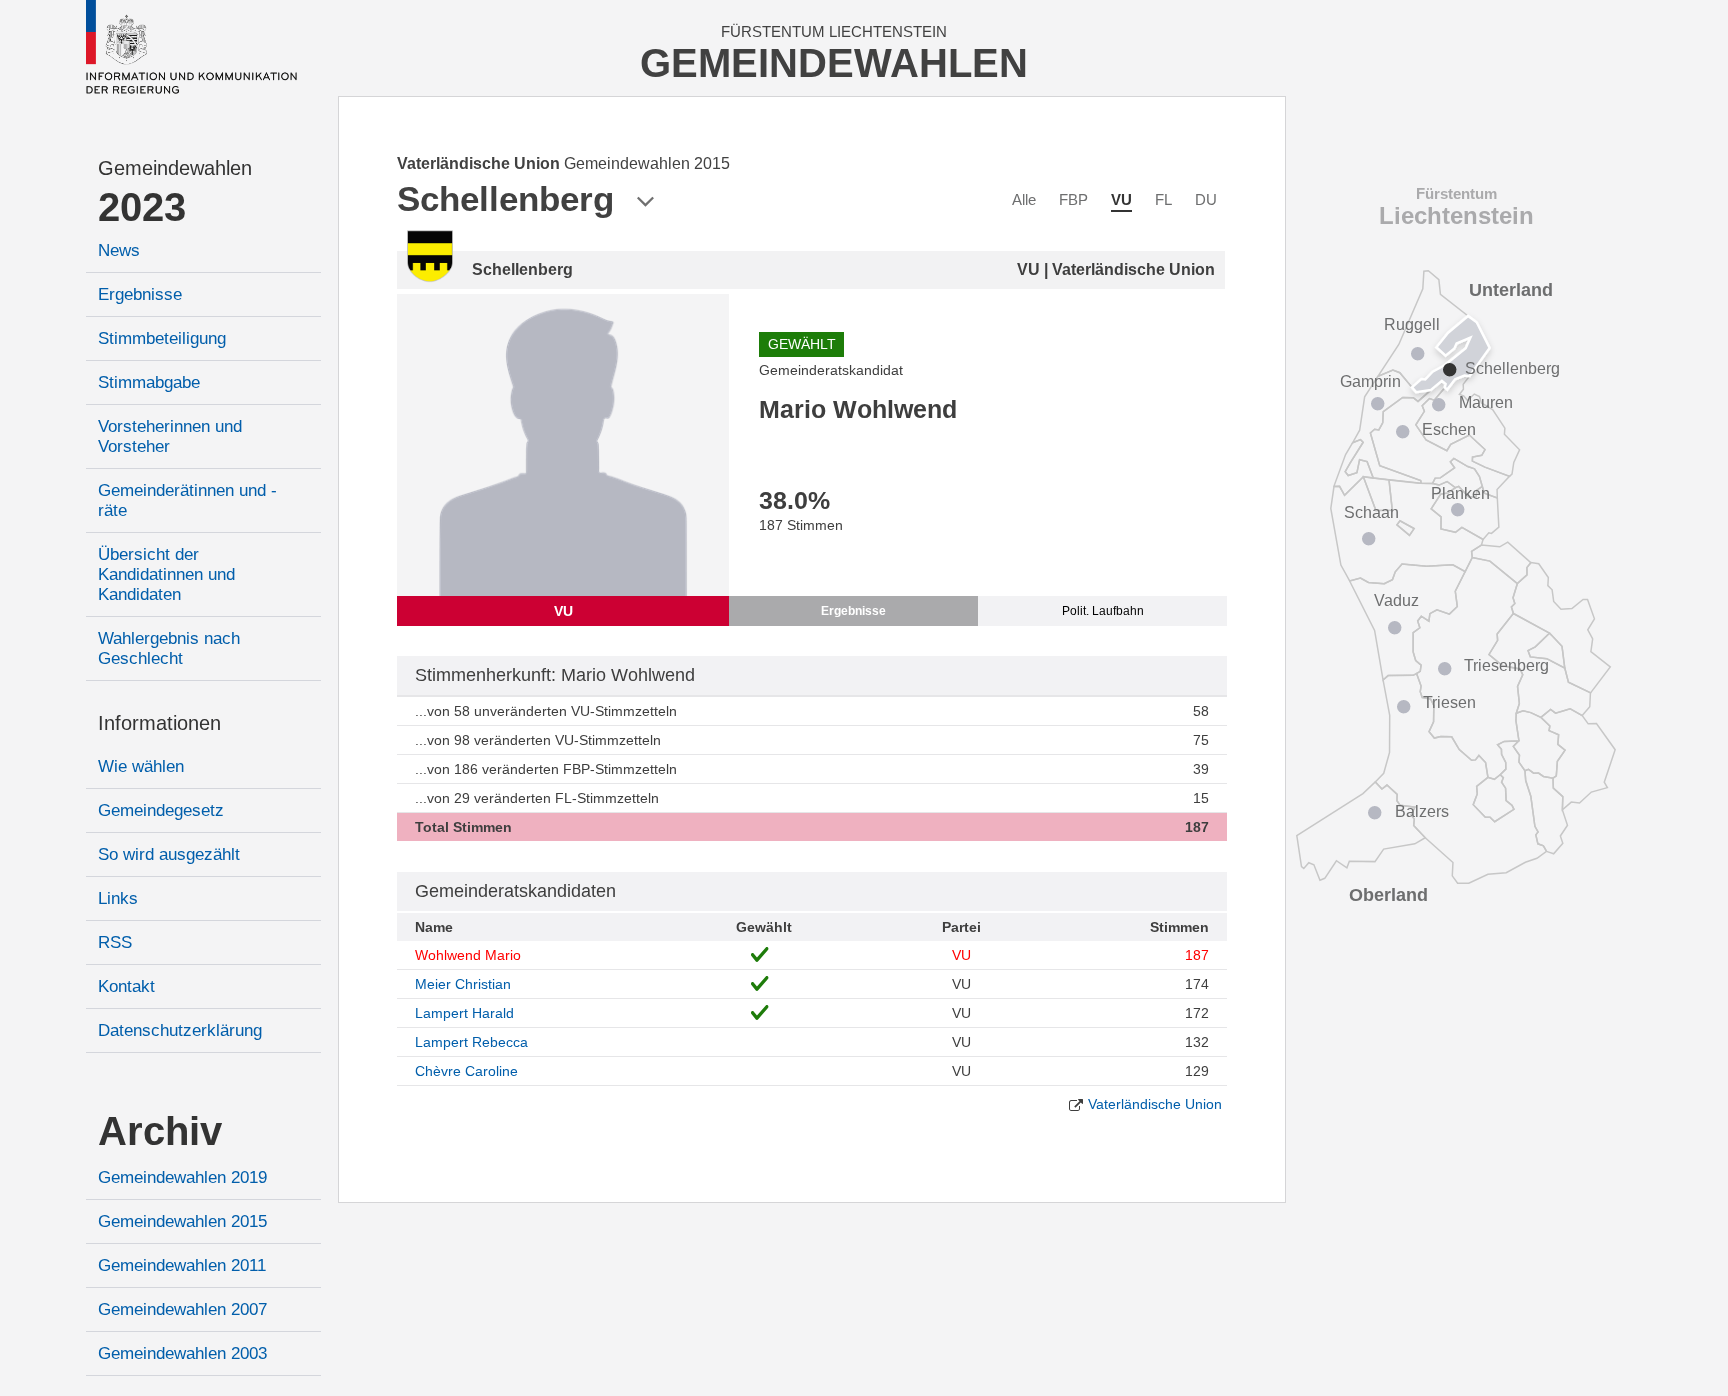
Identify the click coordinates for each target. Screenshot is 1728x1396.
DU (1206, 199)
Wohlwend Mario (468, 955)
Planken (1460, 493)
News (119, 250)
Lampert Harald (464, 1013)
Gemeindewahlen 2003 (182, 1353)
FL (1163, 199)
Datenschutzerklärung (180, 1030)
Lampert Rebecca (471, 1042)
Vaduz (1396, 600)
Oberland (1388, 895)
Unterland (1511, 290)
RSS (115, 942)
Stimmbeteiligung (162, 338)
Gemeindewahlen (175, 168)
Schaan (1371, 512)
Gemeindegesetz (161, 810)
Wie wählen (141, 766)
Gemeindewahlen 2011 (182, 1265)
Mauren (1486, 402)
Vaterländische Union (1155, 1104)
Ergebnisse (140, 294)
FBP (1073, 199)
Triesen (1449, 702)
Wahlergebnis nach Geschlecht (169, 648)
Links (118, 898)
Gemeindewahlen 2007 (182, 1309)
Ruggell (1412, 324)
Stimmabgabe (149, 382)
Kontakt (126, 986)
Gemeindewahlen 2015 (182, 1221)
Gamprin (1370, 381)
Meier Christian (463, 984)
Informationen (159, 723)
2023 (142, 207)
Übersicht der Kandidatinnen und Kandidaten (166, 574)
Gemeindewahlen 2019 (182, 1177)
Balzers (1422, 811)
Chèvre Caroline (466, 1071)
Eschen (1449, 429)
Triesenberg (1506, 665)
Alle (1024, 199)
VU (1121, 199)
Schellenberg (1512, 368)
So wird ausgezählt (169, 854)
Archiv (160, 1131)
